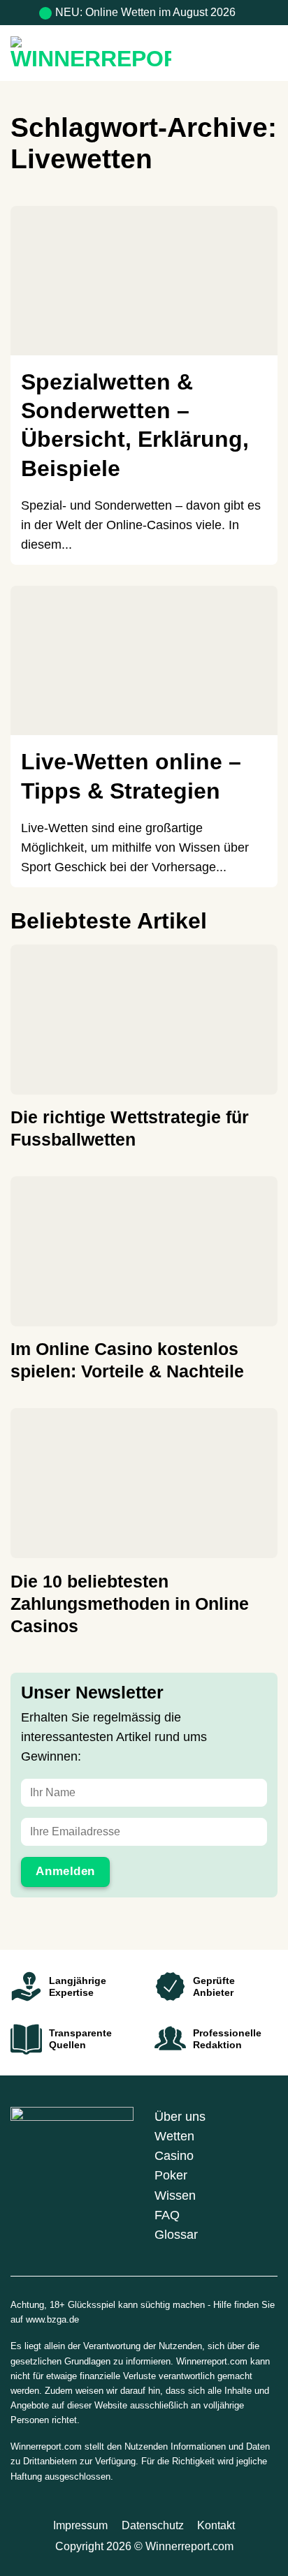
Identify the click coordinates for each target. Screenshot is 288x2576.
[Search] (240, 53)
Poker (171, 2175)
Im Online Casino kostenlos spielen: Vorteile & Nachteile (127, 1360)
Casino (174, 2156)
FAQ (167, 2215)
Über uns (180, 2117)
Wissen (175, 2196)
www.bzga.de (52, 2319)
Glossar (176, 2235)
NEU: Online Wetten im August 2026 (145, 12)
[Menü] (267, 53)
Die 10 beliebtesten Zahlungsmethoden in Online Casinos (130, 1604)
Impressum (80, 2525)
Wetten (174, 2136)
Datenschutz (153, 2525)
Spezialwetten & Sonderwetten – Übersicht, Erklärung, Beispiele (135, 425)
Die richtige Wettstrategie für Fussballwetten (130, 1128)
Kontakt (216, 2525)
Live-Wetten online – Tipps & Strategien (131, 776)
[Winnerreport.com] (116, 53)
